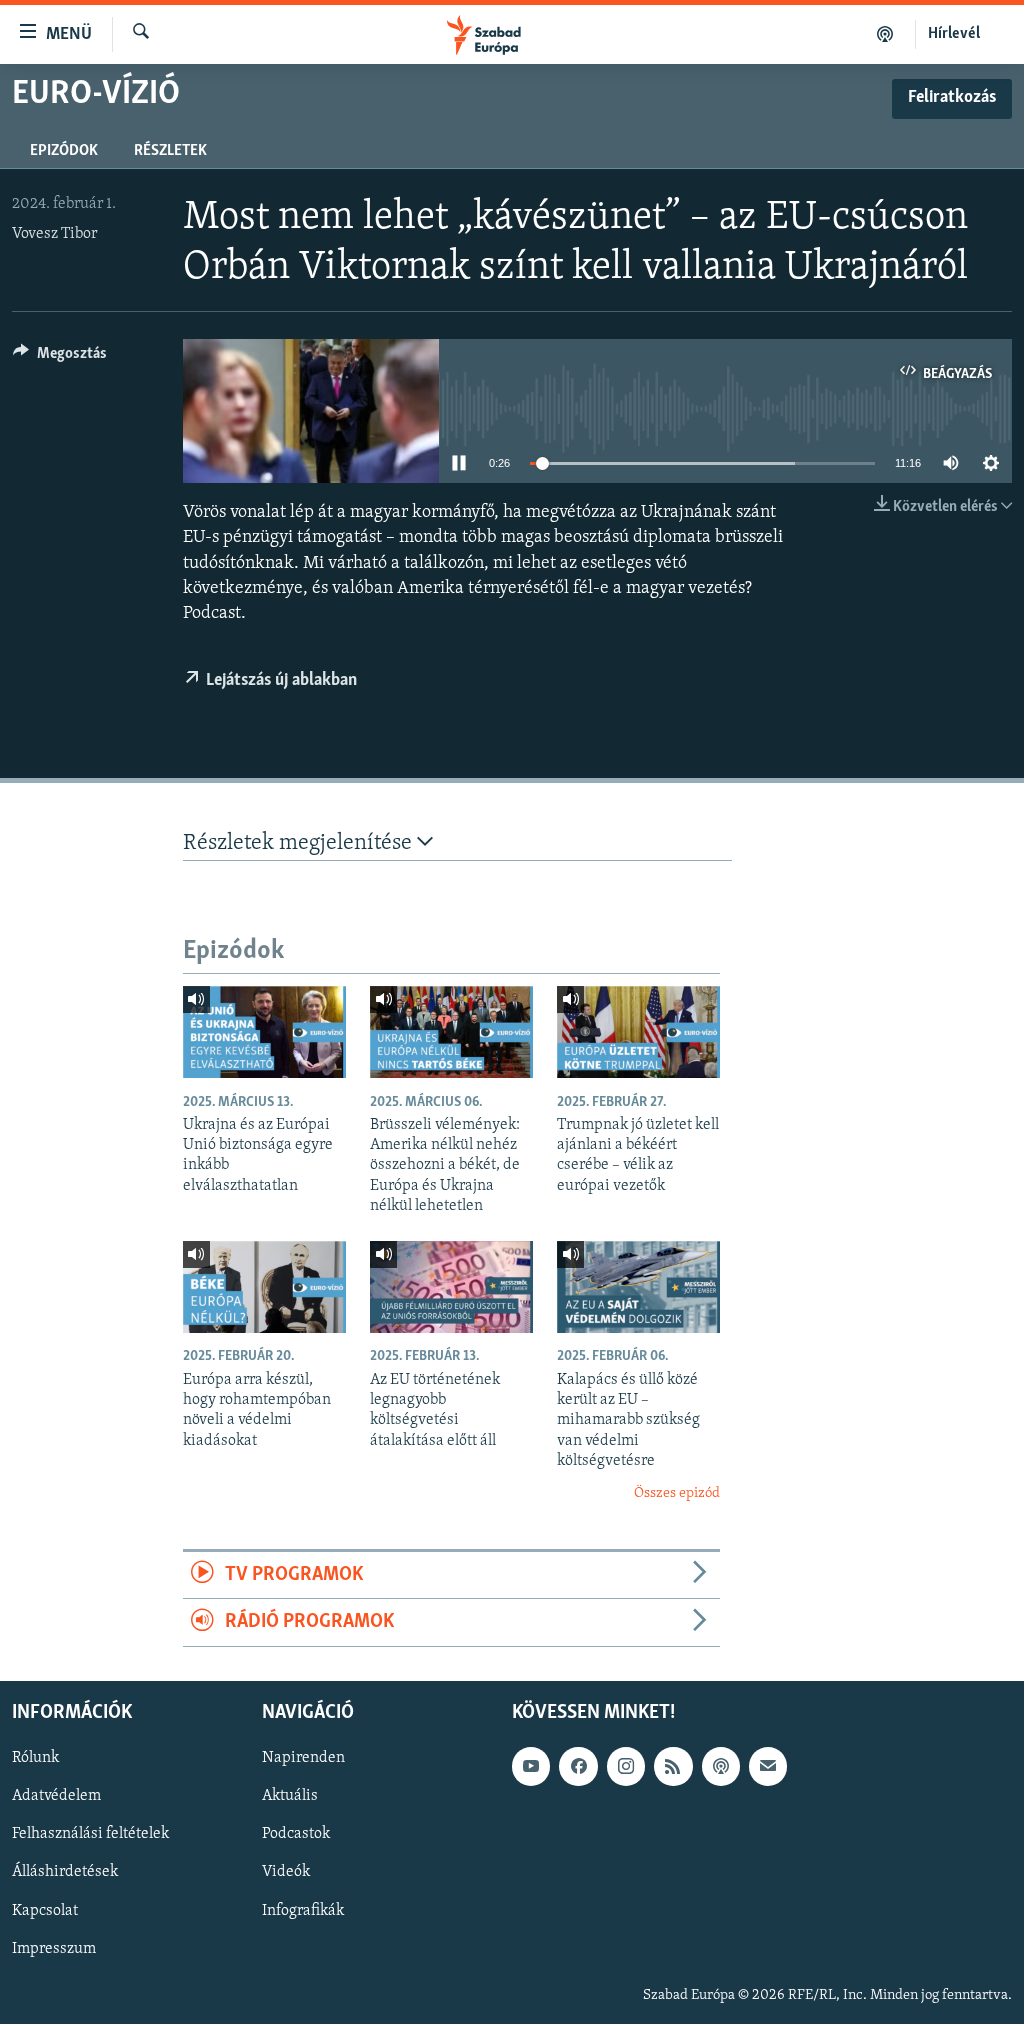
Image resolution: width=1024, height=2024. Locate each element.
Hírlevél (954, 34)
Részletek (170, 151)
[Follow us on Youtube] (531, 1766)
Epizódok (64, 151)
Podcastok (296, 1834)
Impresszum (54, 1948)
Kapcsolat (45, 1910)
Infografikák (303, 1910)
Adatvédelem (56, 1796)
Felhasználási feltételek (90, 1834)
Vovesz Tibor (54, 234)
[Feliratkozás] (768, 1766)
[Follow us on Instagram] (626, 1766)
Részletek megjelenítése (300, 843)
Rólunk (35, 1758)
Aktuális (290, 1796)
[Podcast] (721, 1766)
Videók (286, 1872)
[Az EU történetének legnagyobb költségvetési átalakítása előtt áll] (451, 1287)
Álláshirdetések (65, 1872)
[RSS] (673, 1766)
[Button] (60, 358)
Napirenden (303, 1758)
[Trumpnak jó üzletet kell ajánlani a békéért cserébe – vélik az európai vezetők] (638, 1032)
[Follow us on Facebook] (578, 1766)
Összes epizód (677, 1493)
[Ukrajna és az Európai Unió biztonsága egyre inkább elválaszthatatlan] (264, 1032)
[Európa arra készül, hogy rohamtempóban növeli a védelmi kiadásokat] (264, 1287)
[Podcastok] (885, 34)
